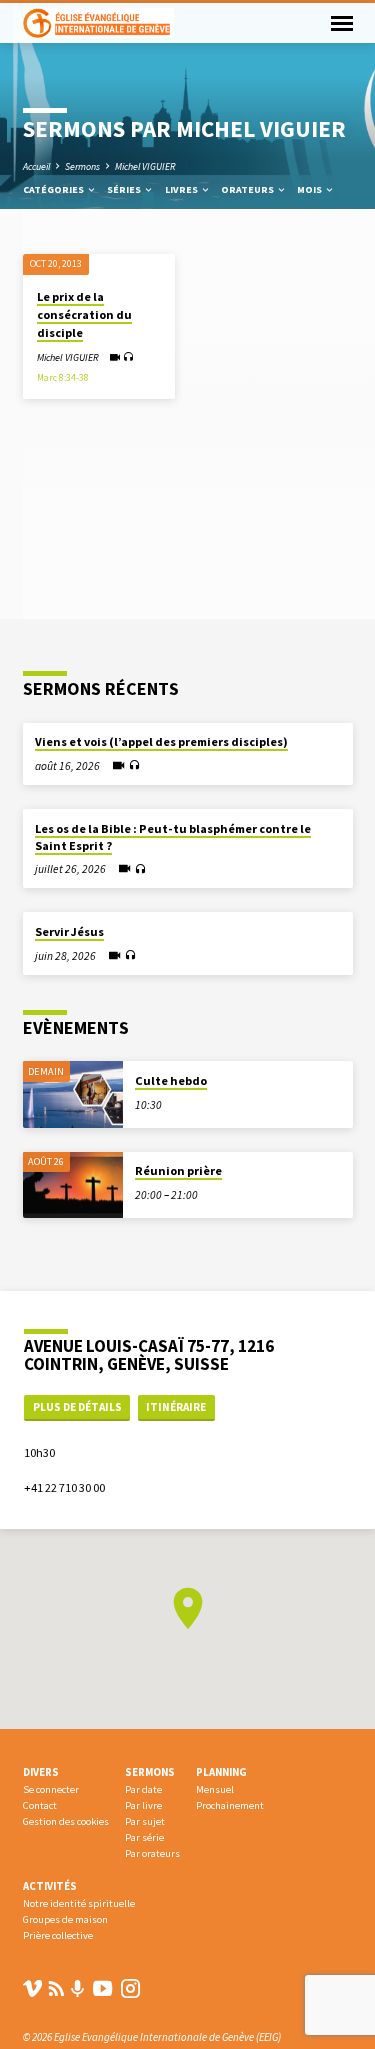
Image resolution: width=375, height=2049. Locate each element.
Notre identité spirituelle (79, 1903)
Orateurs (248, 189)
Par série (144, 1837)
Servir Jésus (69, 931)
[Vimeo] (32, 1988)
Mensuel (215, 1789)
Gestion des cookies (66, 1821)
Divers (41, 1772)
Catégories (54, 189)
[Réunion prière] (73, 1185)
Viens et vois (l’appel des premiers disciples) (161, 741)
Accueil (36, 166)
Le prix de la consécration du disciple (84, 314)
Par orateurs (152, 1853)
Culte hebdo (171, 1080)
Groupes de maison (65, 1919)
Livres (182, 189)
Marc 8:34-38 (63, 378)
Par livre (143, 1805)
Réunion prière (178, 1170)
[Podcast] (78, 1989)
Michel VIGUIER (145, 166)
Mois (310, 189)
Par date (143, 1789)
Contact (40, 1805)
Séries (125, 189)
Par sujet (145, 1821)
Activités (50, 1886)
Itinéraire (176, 1407)
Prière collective (58, 1935)
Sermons (82, 166)
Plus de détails (77, 1407)
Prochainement (230, 1805)
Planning (221, 1772)
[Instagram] (130, 1988)
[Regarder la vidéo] (114, 357)
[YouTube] (102, 1988)
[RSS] (56, 1988)
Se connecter (51, 1789)
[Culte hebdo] (73, 1094)
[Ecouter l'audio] (128, 357)
